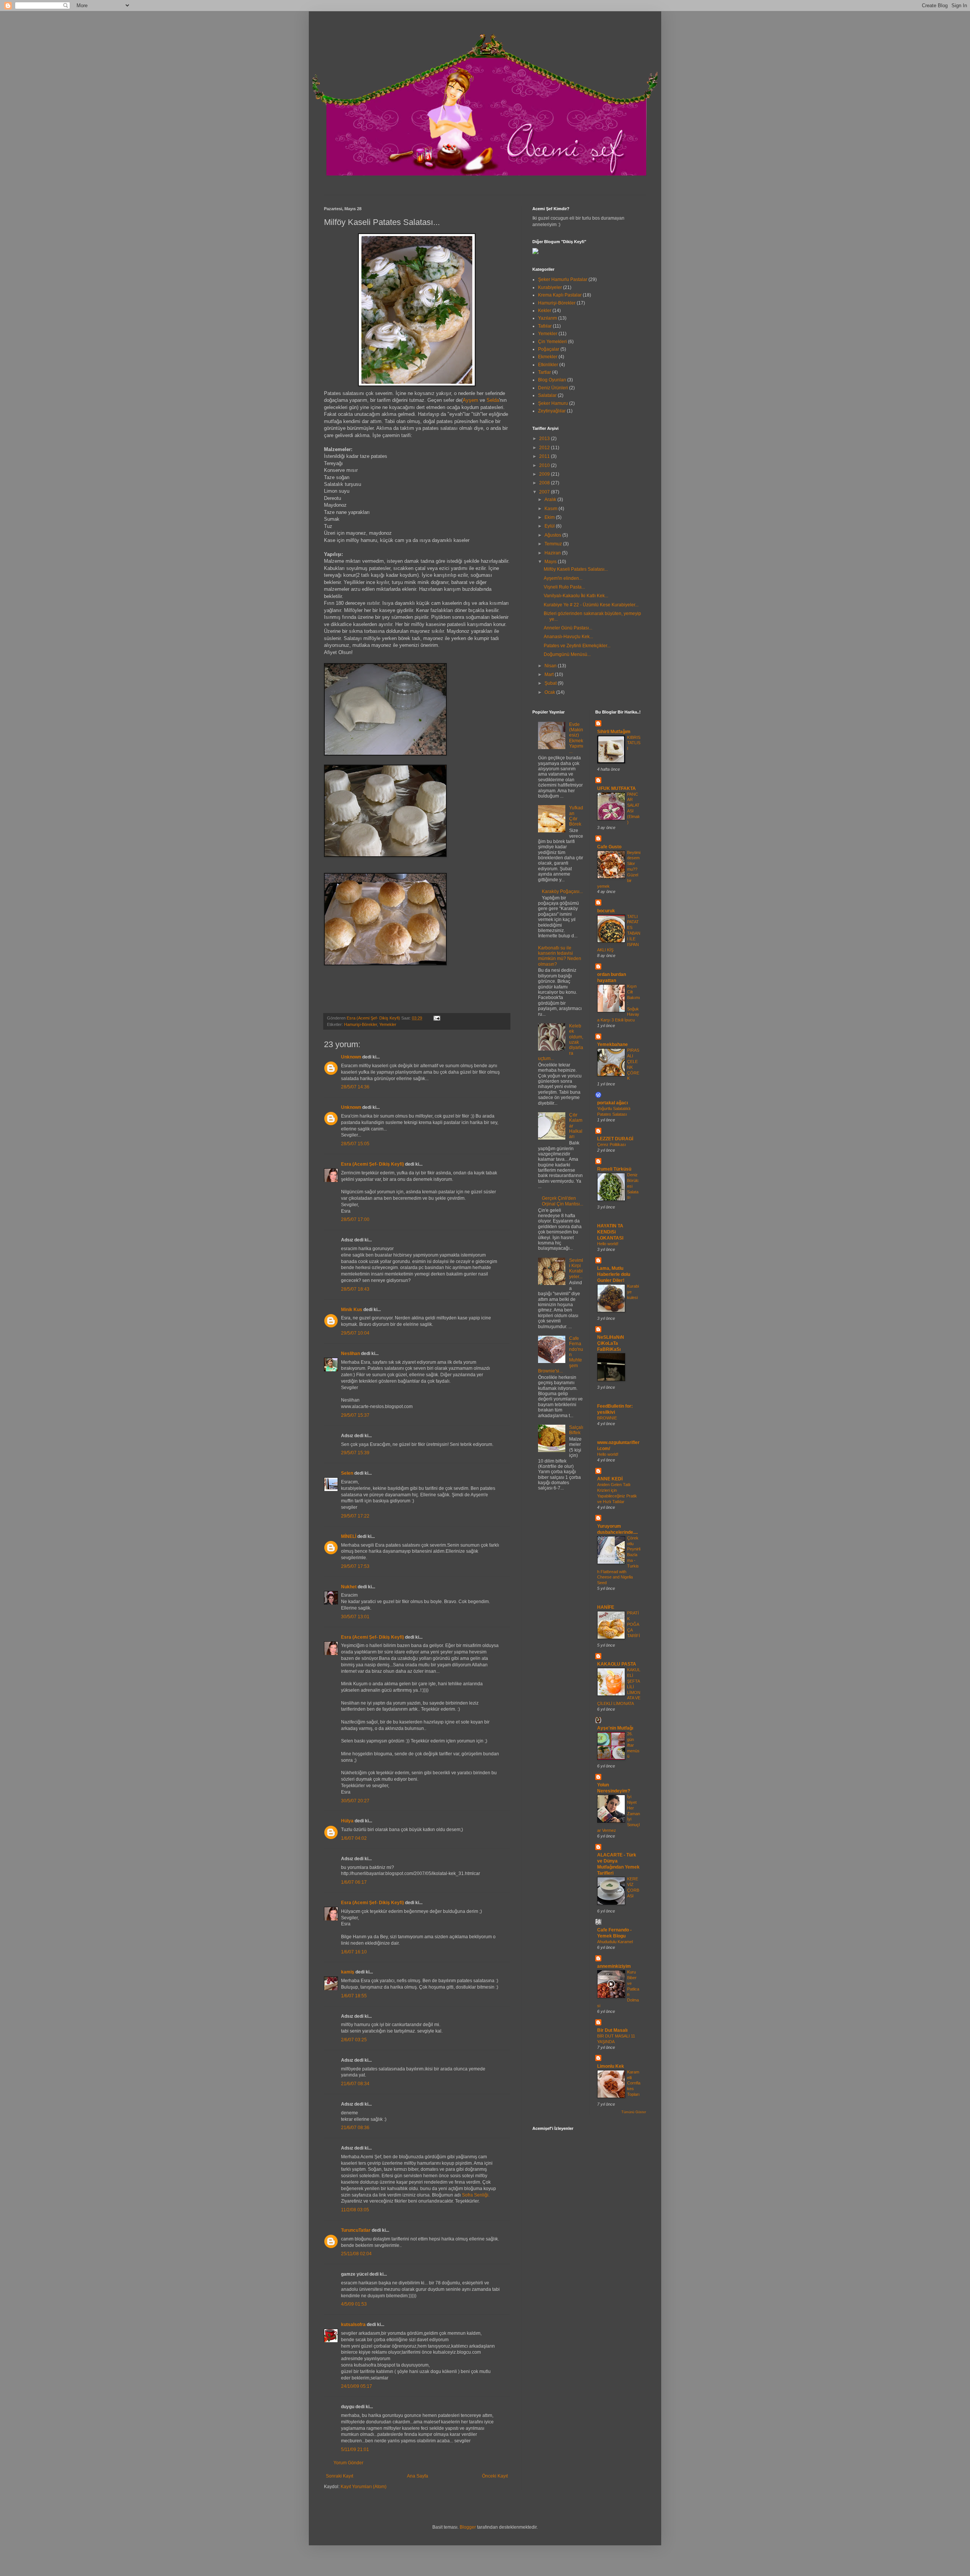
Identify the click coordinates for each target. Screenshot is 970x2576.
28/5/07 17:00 (355, 1219)
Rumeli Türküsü (614, 1169)
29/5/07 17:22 (355, 1516)
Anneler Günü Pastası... (568, 628)
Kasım (551, 509)
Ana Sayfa (418, 2476)
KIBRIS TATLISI (634, 743)
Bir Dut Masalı (612, 2030)
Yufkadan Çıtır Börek (576, 816)
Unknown (351, 1057)
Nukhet (349, 1587)
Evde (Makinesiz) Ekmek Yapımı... (576, 738)
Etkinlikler (548, 365)
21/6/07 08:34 (355, 2084)
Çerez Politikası (612, 1144)
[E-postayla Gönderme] (436, 1018)
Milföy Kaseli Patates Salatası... (576, 569)
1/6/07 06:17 (354, 1882)
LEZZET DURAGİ (615, 1139)
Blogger (468, 2527)
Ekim (550, 517)
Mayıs (551, 562)
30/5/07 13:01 (355, 1617)
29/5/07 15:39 (355, 1453)
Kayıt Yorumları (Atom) (364, 2487)
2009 (545, 474)
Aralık (551, 500)
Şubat (551, 683)
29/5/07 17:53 (355, 1566)
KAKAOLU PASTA (617, 1664)
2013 (545, 439)
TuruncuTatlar (356, 2230)
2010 (545, 465)
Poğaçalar (549, 349)
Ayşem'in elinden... (563, 578)
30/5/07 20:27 (355, 1801)
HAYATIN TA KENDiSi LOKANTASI (610, 1232)
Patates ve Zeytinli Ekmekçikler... (577, 646)
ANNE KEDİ (610, 1479)
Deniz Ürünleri (553, 388)
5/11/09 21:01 (355, 2450)
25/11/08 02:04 (356, 2254)
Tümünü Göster (634, 2112)
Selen (347, 1473)
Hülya (347, 1821)
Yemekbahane (613, 1044)
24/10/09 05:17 (357, 2386)
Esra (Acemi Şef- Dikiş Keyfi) (372, 1164)
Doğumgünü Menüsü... (567, 654)
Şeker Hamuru (553, 403)
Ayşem (470, 400)
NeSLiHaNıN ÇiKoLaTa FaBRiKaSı (611, 1343)
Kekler (545, 311)
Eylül (550, 526)
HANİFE (606, 1607)
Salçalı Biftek (576, 1430)
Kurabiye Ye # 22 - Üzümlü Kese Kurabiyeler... (591, 605)
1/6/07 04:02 (354, 1838)
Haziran (553, 553)
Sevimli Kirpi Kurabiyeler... (576, 1268)
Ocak (550, 692)
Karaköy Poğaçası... (562, 891)
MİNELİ (349, 1536)
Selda (493, 400)
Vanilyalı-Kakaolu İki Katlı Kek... (576, 596)
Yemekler (388, 1024)
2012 (545, 448)
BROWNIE (607, 1418)
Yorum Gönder (348, 2463)
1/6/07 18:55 (354, 1996)
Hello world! (608, 1244)
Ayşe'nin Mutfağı (615, 1728)
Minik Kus (352, 1310)
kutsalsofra (353, 2325)
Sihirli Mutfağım (614, 732)
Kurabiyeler (550, 287)
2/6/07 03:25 (354, 2040)
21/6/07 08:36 (355, 2128)
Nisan (551, 666)
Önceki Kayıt (495, 2476)
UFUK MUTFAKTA (616, 788)
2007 (545, 492)
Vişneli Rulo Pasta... (564, 587)
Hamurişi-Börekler (361, 1024)
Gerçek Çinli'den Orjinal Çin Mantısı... (562, 1201)
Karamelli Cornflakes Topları (634, 2083)
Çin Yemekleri (552, 342)
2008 (545, 483)
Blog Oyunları (552, 380)
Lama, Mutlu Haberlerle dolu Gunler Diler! (614, 1274)
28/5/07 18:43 (355, 1289)
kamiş (348, 1972)
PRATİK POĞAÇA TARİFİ (634, 1624)
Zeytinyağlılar (552, 411)
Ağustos (553, 535)
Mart (550, 674)
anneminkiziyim (614, 1966)
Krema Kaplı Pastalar (560, 295)
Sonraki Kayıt (339, 2476)
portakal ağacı (613, 1103)
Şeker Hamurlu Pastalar (563, 279)
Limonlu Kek (611, 2066)
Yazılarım (548, 318)
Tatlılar (545, 326)
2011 (545, 456)
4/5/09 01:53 (354, 2304)
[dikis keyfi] (535, 253)
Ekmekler (548, 357)
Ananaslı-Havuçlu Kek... (568, 637)
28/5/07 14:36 (355, 1087)
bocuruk (606, 911)
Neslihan (350, 1354)
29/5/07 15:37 (355, 1415)
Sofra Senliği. (476, 2195)
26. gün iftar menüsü (633, 1745)
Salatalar (547, 395)
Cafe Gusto (609, 847)
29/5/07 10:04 (355, 1333)
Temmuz (554, 544)
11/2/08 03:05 (355, 2210)
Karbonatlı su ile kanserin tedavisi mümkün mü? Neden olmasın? (560, 956)
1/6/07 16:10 (354, 1952)
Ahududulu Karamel (615, 1942)
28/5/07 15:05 (355, 1144)
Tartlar (544, 372)
